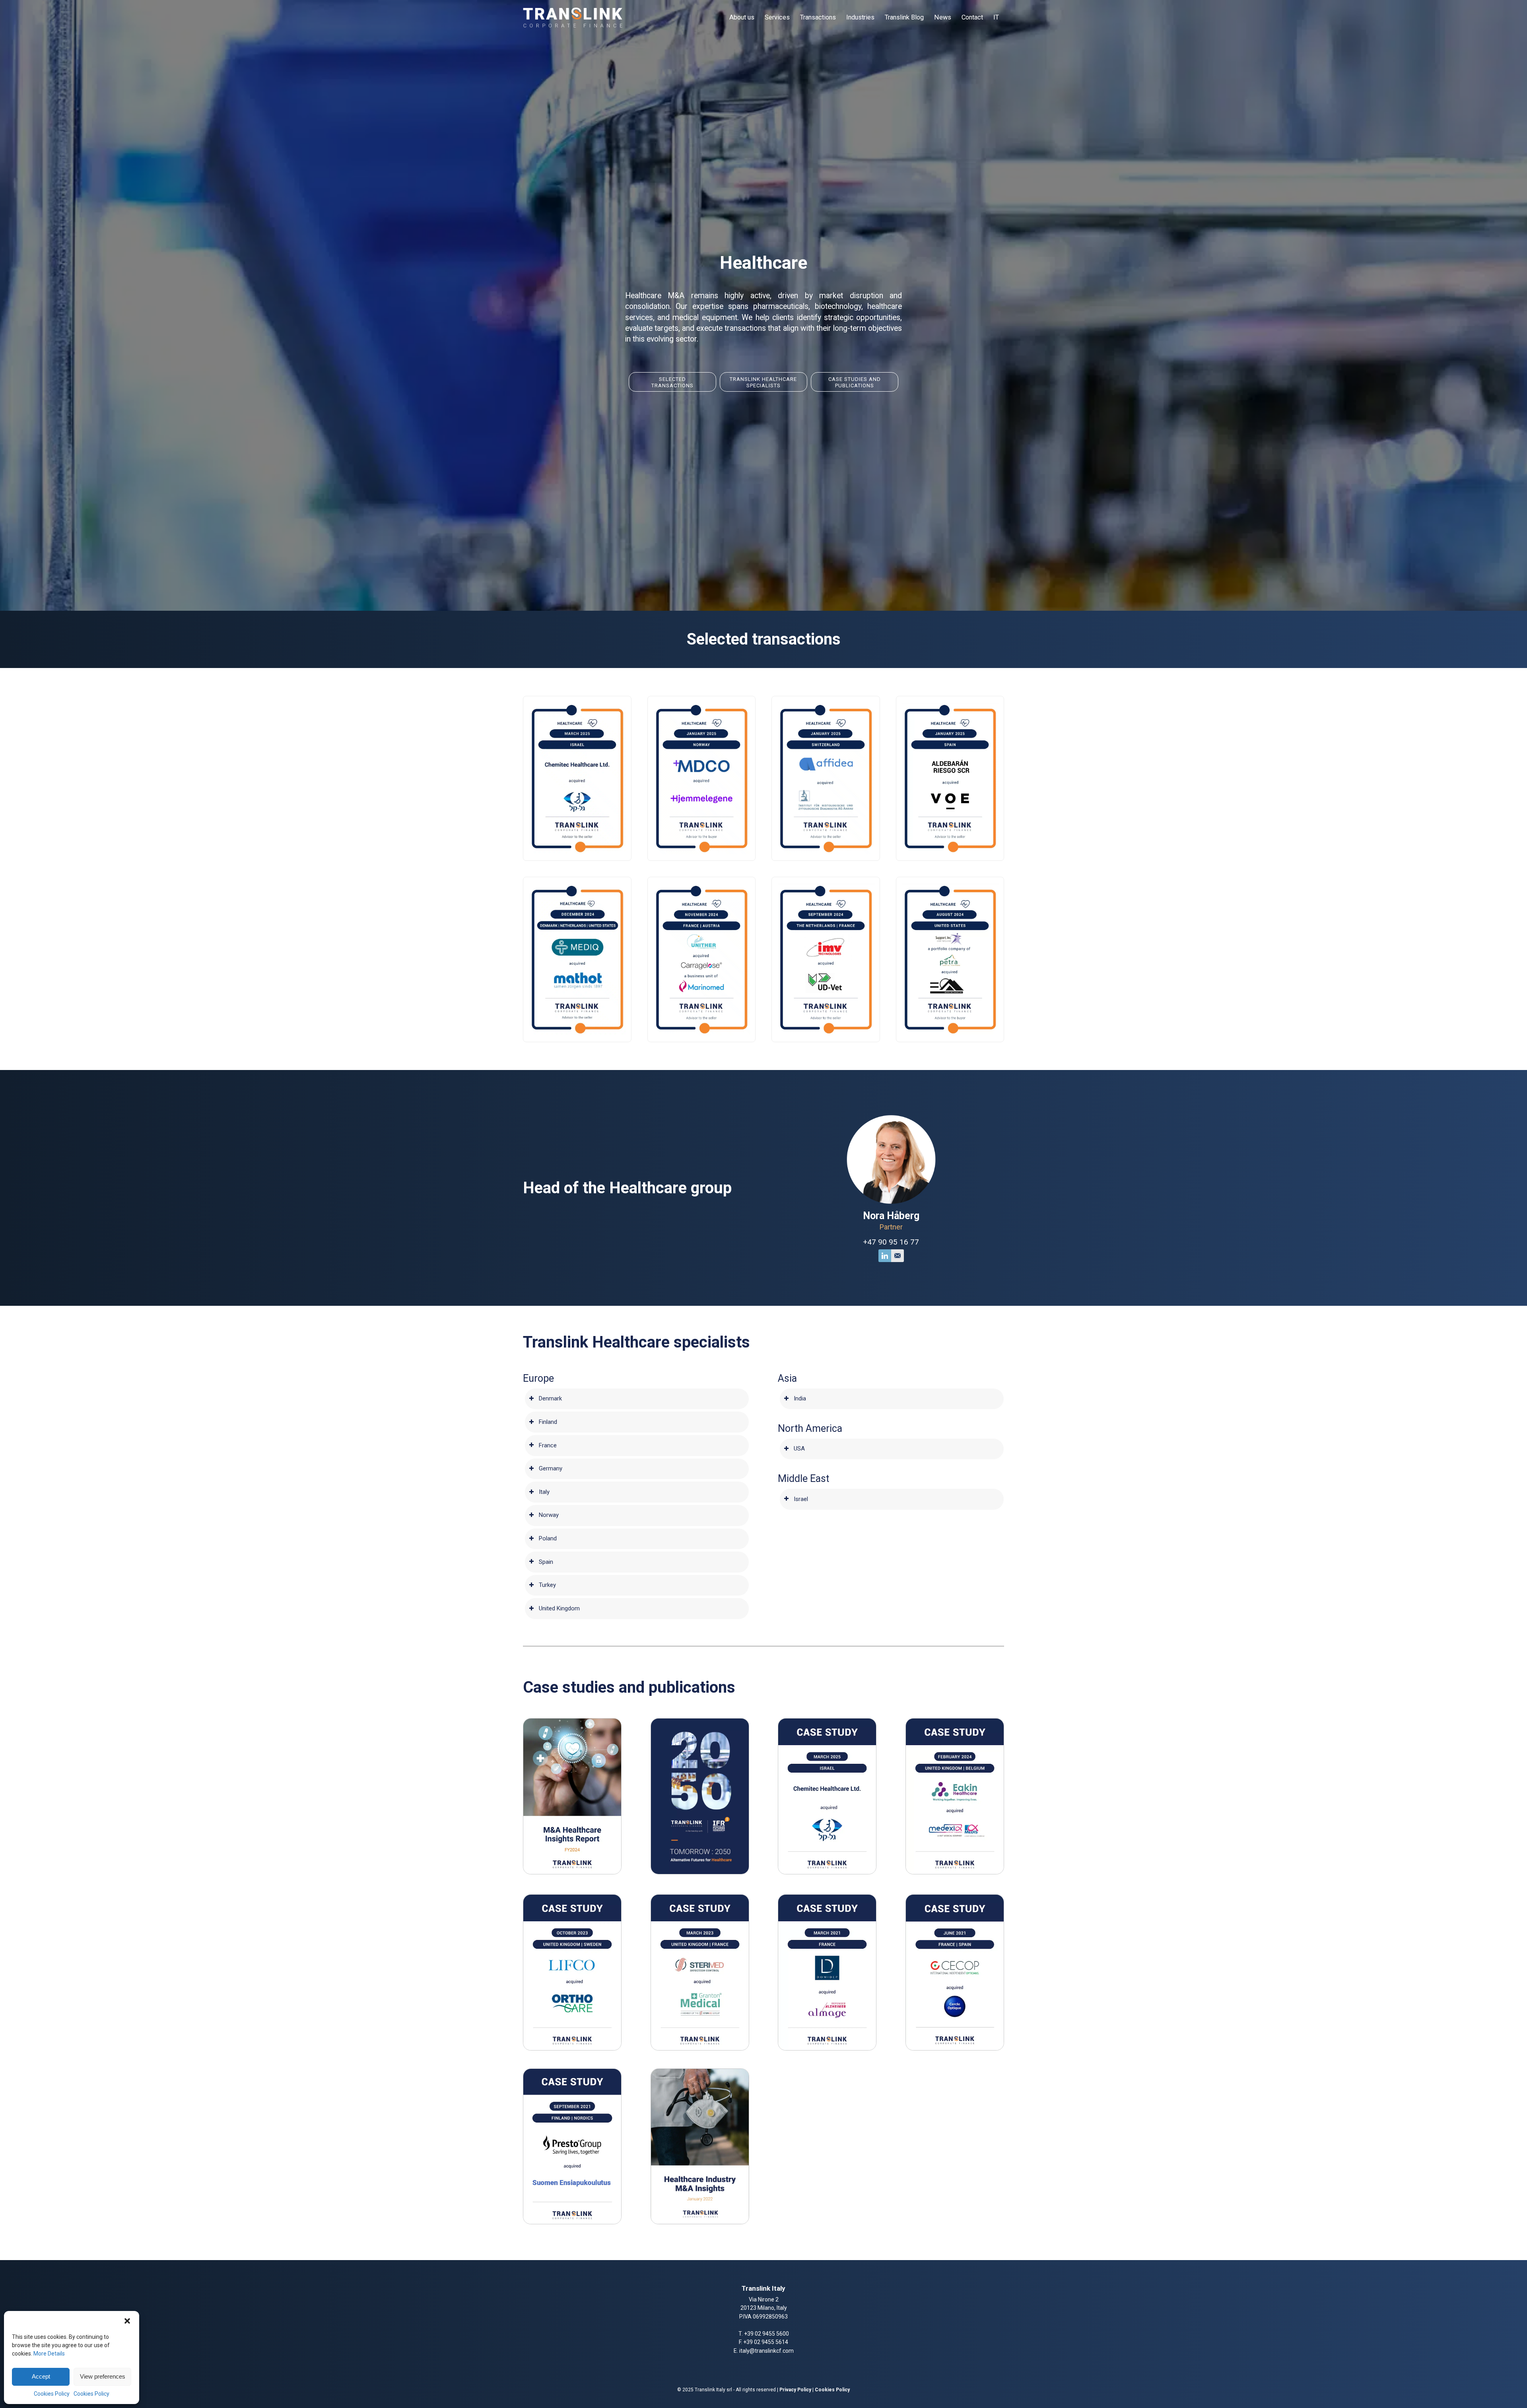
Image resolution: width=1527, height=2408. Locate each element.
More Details (49, 2354)
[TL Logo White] (573, 17)
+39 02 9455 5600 (766, 2334)
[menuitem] (742, 17)
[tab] (637, 1399)
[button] (127, 2321)
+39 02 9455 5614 (766, 2342)
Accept (41, 2376)
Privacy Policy (795, 2390)
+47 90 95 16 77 (891, 1242)
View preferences (103, 2376)
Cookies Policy (52, 2394)
